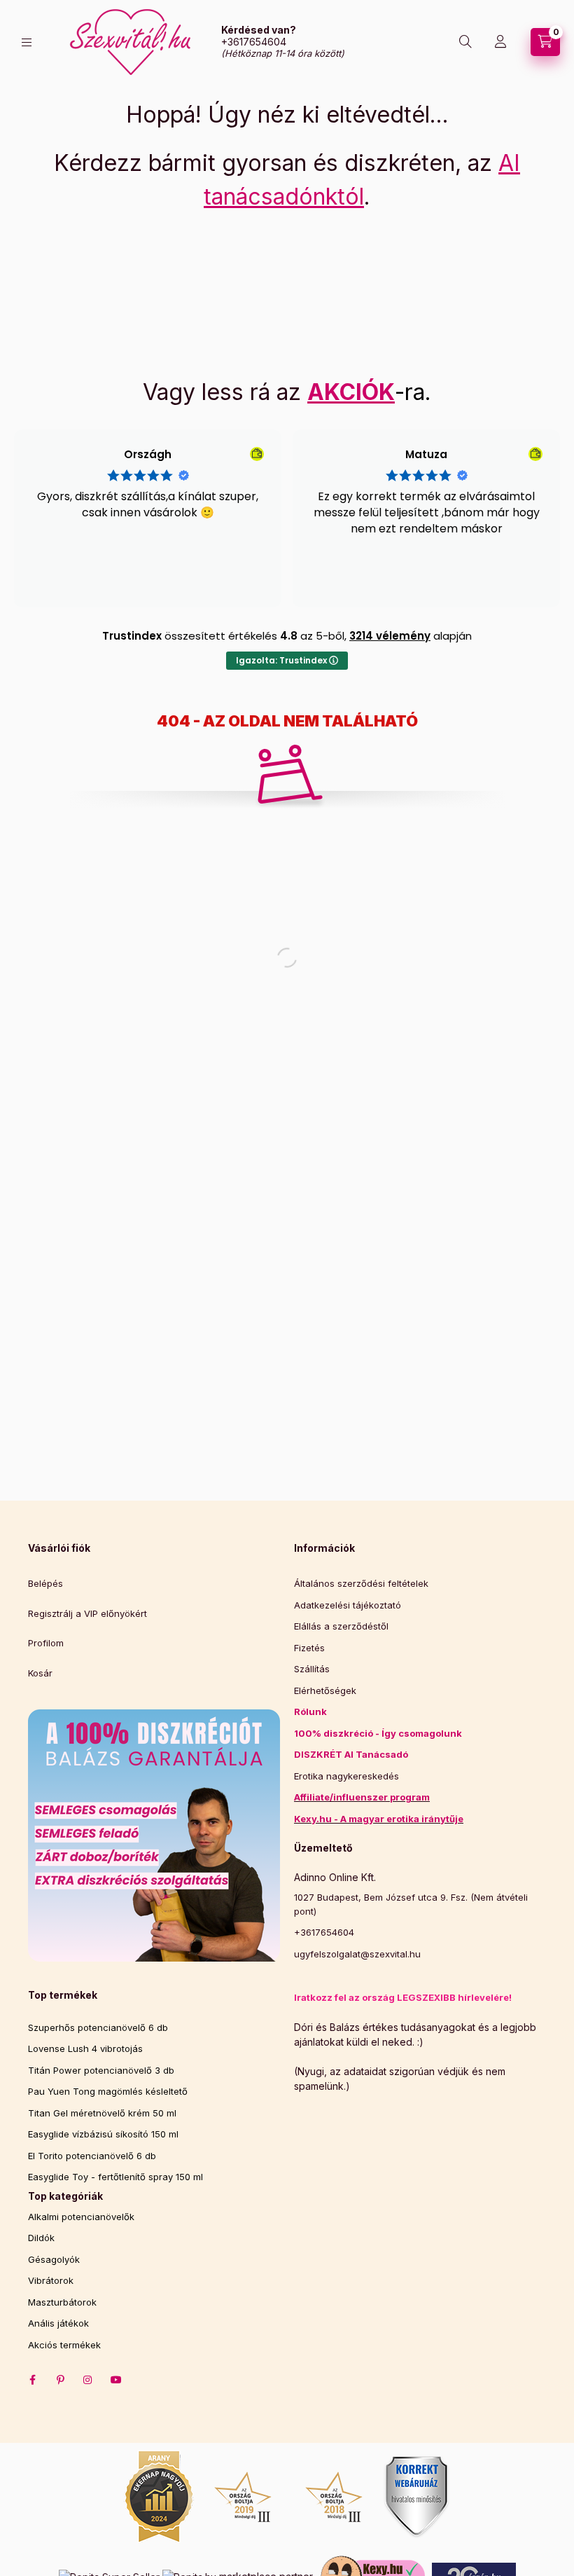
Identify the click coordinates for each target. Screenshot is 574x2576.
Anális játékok (58, 2323)
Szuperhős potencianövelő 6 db (98, 2027)
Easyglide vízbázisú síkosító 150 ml (103, 2134)
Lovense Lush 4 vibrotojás (85, 2048)
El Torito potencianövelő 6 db (92, 2156)
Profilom (46, 1643)
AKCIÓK (351, 392)
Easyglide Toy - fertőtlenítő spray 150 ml (115, 2177)
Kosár (40, 1673)
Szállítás (312, 1669)
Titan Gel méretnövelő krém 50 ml (102, 2113)
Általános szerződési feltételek (361, 1583)
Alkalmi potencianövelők (81, 2217)
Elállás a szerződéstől (341, 1626)
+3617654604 (254, 42)
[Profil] (500, 42)
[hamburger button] (27, 42)
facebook (32, 2380)
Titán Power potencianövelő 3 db (101, 2070)
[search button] (465, 42)
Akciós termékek (64, 2345)
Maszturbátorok (62, 2302)
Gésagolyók (54, 2259)
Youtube (116, 2380)
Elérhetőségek (325, 1690)
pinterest (60, 2380)
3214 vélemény (390, 636)
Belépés (45, 1583)
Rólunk (310, 1711)
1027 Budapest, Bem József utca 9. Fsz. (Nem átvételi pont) (411, 1904)
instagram (88, 2380)
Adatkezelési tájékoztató (348, 1605)
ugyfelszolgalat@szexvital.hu (357, 1954)
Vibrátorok (51, 2280)
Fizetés (309, 1648)
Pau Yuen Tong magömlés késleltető (108, 2091)
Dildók (41, 2238)
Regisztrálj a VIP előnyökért (87, 1613)
